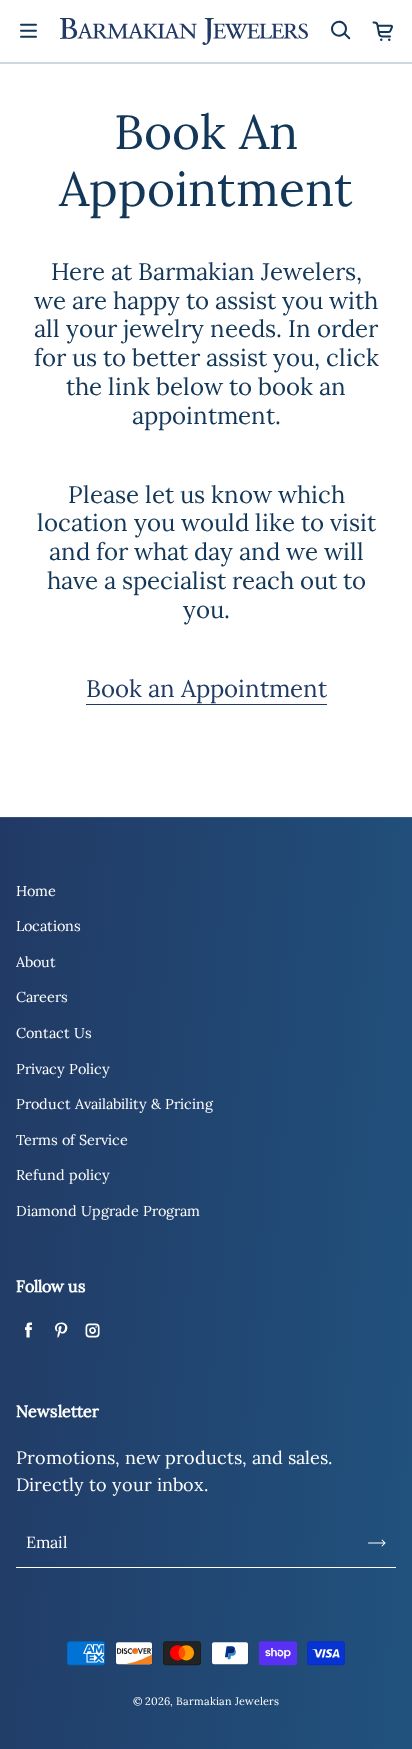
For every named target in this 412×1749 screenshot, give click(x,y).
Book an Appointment (206, 688)
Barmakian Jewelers (227, 1701)
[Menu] (28, 31)
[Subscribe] (377, 1543)
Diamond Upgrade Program (108, 1211)
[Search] (340, 31)
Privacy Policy (63, 1069)
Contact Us (54, 1033)
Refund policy (63, 1175)
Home (36, 891)
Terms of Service (72, 1140)
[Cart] (384, 31)
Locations (48, 926)
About (36, 962)
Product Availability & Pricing (114, 1104)
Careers (42, 997)
